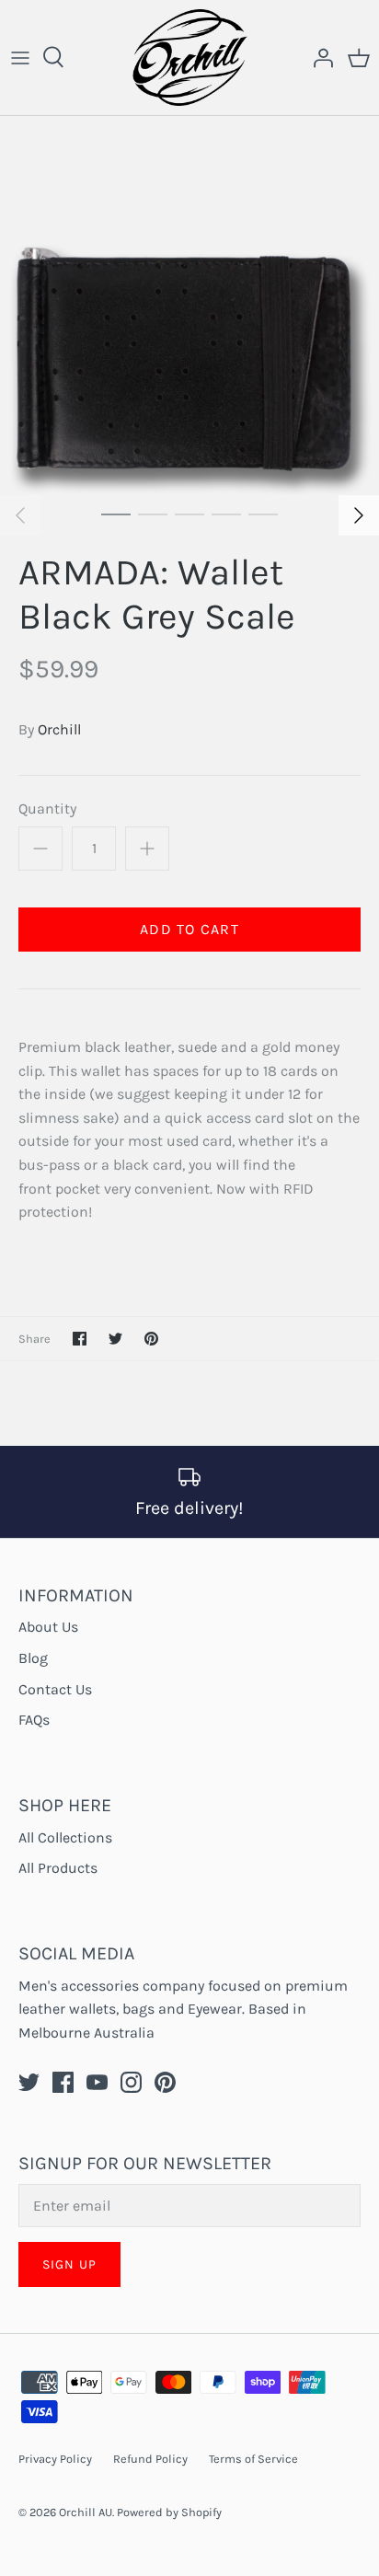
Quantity (47, 809)
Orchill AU (86, 2512)
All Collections (65, 1837)
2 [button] (153, 514)
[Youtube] (97, 2082)
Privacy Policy (55, 2459)
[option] (189, 306)
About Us (48, 1627)
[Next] (359, 515)
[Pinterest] (165, 2082)
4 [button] (226, 514)
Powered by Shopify (169, 2512)
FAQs (34, 1720)
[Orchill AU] (190, 58)
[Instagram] (131, 2082)
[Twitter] (29, 2082)
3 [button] (189, 514)
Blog (33, 1658)
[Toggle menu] (20, 57)
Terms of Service (253, 2459)
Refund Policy (150, 2459)
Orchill (59, 729)
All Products (58, 1868)
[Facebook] (63, 2082)
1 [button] (116, 514)
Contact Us (55, 1689)
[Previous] (20, 515)
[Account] (318, 57)
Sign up (69, 2264)
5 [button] (263, 514)
